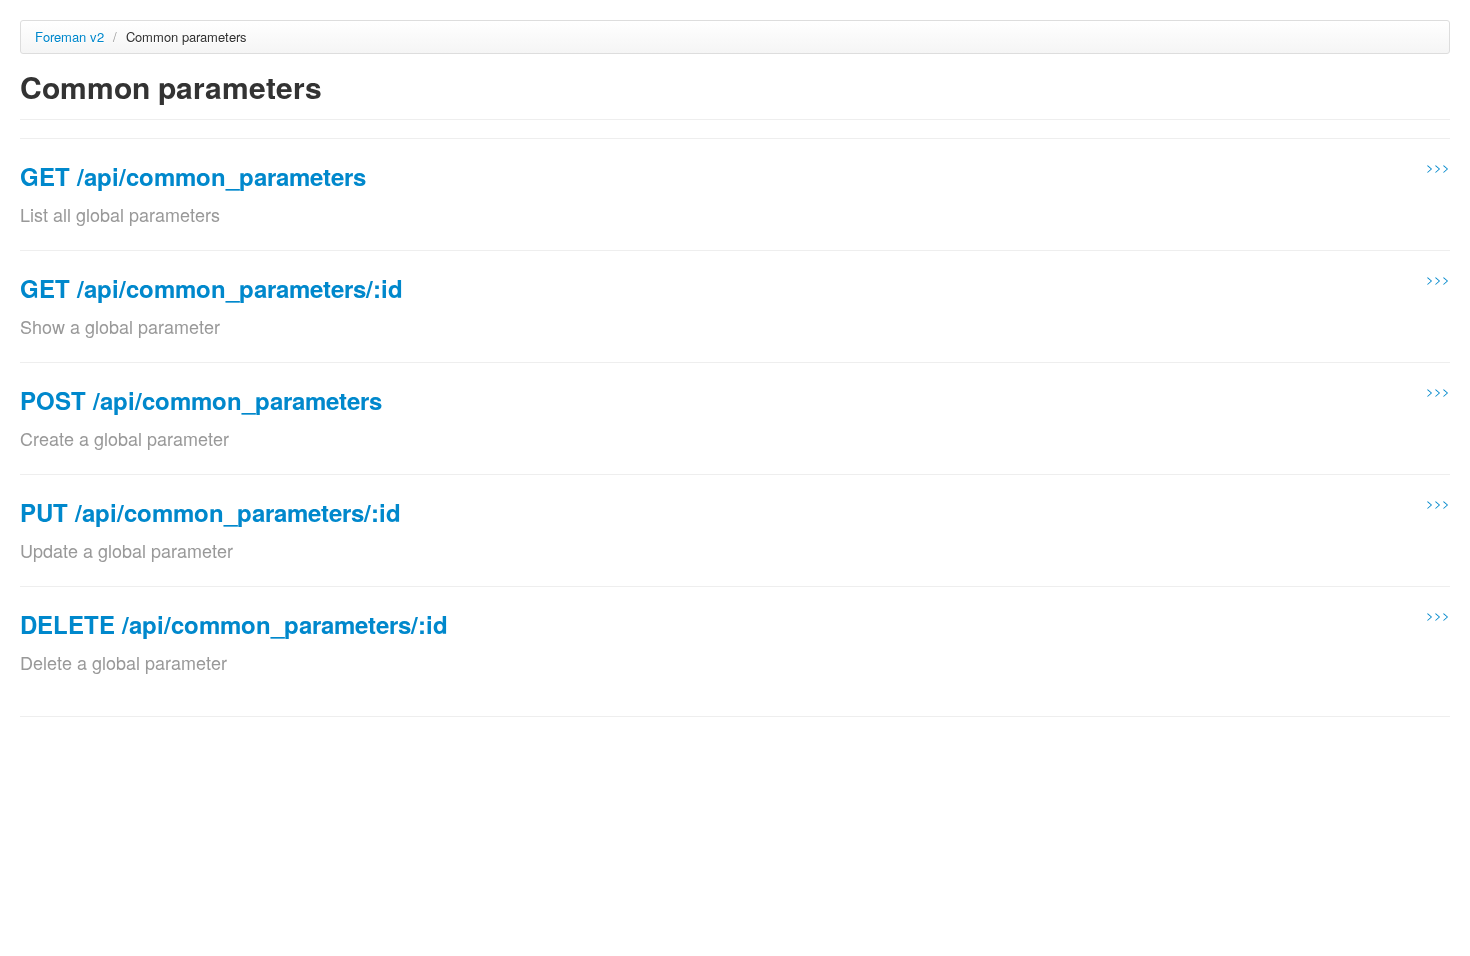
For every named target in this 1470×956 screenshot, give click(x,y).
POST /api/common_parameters (201, 400)
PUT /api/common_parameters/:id (210, 512)
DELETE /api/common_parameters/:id (234, 624)
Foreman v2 (69, 36)
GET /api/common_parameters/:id (211, 288)
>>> (1438, 166)
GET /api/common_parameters (193, 176)
